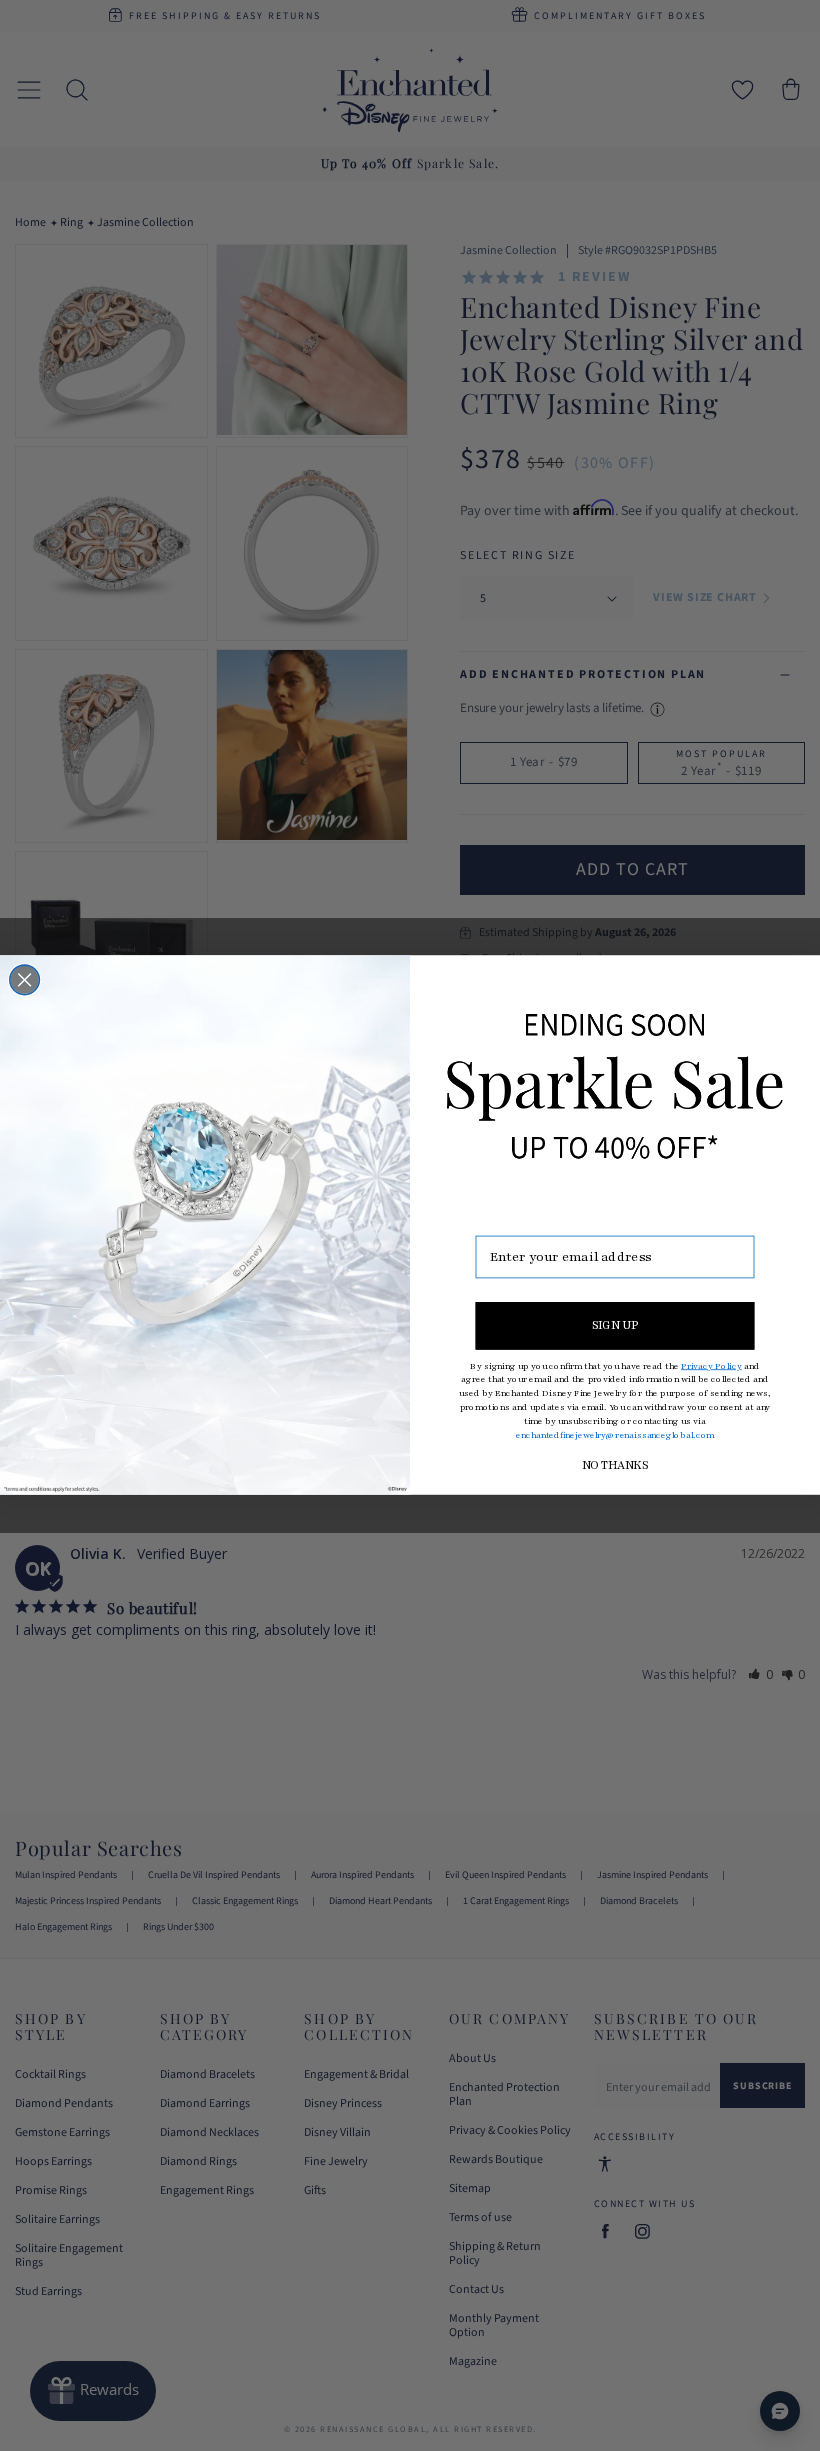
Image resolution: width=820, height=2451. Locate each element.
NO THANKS (615, 1466)
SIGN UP (615, 1326)
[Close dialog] (25, 981)
